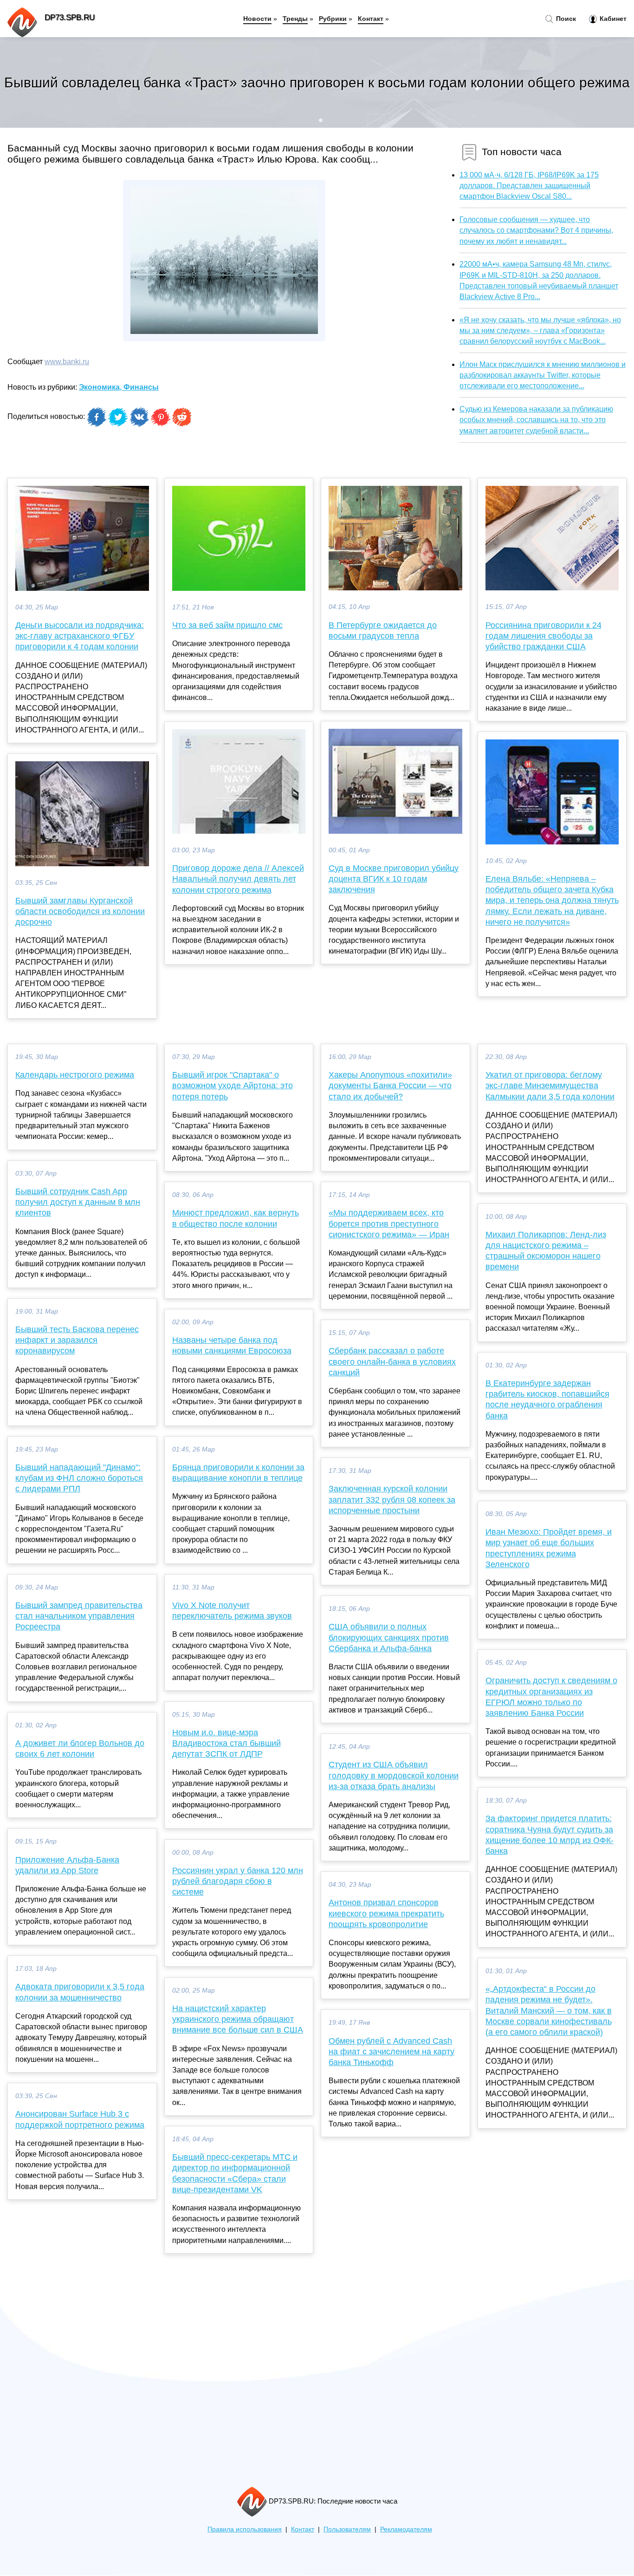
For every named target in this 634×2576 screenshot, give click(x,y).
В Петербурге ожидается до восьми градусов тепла (383, 631)
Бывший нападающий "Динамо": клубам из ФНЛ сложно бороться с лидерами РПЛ (79, 1478)
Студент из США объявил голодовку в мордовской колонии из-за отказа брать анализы (394, 1775)
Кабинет (612, 19)
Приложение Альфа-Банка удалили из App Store (67, 1865)
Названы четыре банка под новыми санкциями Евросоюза (232, 1345)
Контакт (371, 19)
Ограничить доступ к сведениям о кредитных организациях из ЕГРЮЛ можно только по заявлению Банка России (551, 1697)
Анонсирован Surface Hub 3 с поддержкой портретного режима (80, 2119)
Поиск (565, 19)
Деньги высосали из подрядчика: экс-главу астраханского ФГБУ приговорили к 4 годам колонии (80, 636)
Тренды (295, 19)
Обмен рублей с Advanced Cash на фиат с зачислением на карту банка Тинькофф (391, 2052)
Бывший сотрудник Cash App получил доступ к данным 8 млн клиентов (78, 1202)
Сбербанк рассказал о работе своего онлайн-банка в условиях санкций (392, 1361)
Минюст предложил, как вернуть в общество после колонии (236, 1218)
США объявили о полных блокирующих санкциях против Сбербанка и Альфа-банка (389, 1637)
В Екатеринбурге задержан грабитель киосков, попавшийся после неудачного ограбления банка (547, 1399)
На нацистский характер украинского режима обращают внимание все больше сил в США (238, 2019)
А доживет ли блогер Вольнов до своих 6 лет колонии (80, 1749)
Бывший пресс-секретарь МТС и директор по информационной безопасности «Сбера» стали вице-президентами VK (235, 2173)
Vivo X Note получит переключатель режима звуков (232, 1611)
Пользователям (347, 2529)
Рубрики (333, 19)
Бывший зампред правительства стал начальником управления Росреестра (79, 1616)
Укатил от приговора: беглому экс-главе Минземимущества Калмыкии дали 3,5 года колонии (550, 1085)
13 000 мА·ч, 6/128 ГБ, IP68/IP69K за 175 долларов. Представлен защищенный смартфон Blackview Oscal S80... (529, 186)
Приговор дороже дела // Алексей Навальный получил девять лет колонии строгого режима (238, 879)
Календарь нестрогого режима (75, 1075)
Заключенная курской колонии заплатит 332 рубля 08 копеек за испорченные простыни (392, 1499)
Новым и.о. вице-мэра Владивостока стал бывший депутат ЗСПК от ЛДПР (226, 1743)
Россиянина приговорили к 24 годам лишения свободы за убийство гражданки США (543, 636)
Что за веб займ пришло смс (227, 625)
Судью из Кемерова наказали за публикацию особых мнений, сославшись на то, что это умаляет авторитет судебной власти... (536, 420)
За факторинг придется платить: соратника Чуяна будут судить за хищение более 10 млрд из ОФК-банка (550, 1835)
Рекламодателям (406, 2529)
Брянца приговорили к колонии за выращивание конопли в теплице (238, 1473)
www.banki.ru (67, 362)
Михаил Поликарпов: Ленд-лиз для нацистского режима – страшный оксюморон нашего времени (546, 1251)
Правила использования (245, 2529)
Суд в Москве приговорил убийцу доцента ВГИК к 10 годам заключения (394, 879)
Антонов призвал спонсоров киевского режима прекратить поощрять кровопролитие (386, 1913)
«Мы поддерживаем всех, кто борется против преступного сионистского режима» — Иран (389, 1223)
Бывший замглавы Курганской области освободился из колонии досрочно (80, 911)
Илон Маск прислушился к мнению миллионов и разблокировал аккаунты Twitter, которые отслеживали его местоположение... (543, 375)
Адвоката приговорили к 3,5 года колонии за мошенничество (80, 1992)
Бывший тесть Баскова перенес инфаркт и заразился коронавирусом (77, 1340)
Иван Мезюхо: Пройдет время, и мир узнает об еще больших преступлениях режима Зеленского (549, 1548)
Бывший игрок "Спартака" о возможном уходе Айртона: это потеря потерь (233, 1085)
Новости (257, 19)
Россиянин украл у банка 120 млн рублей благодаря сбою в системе (238, 1881)
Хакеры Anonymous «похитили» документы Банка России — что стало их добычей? (390, 1085)
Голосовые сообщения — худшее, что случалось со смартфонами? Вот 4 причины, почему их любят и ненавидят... (536, 230)
